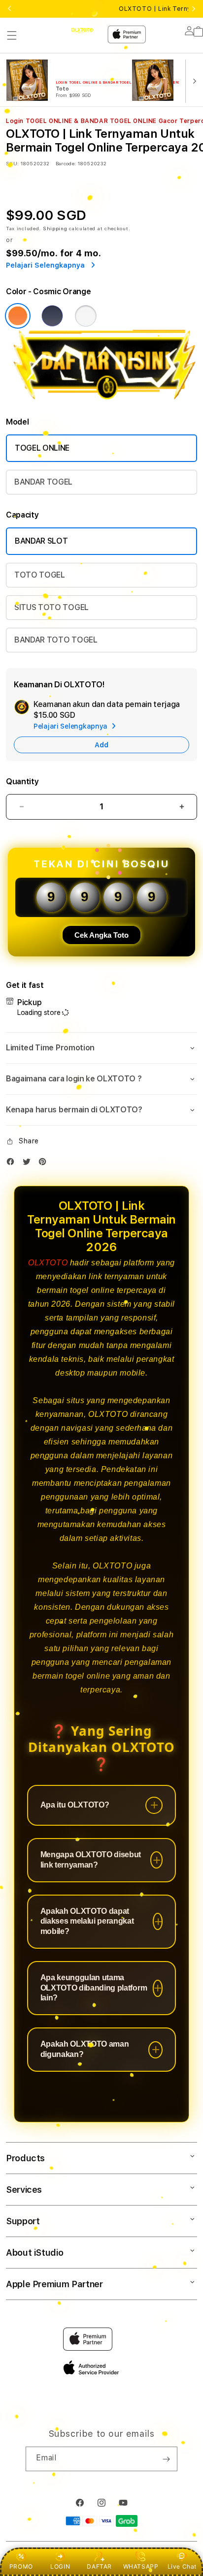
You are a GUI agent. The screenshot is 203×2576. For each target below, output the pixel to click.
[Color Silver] (86, 316)
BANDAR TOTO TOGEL (56, 640)
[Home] (82, 30)
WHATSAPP (141, 2566)
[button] (12, 35)
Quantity (22, 782)
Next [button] (194, 9)
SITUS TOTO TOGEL (51, 607)
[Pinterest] (45, 1164)
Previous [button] (9, 9)
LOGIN (60, 2566)
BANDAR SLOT (41, 541)
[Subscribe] (166, 2459)
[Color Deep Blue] (52, 316)
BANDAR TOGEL (43, 482)
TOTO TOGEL (40, 575)
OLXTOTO (48, 1263)
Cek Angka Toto (101, 935)
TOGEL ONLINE (42, 448)
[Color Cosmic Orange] (18, 316)
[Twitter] (29, 1164)
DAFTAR (99, 2566)
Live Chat (182, 2566)
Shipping (55, 228)
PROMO (21, 2566)
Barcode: (66, 163)
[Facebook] (13, 1164)
